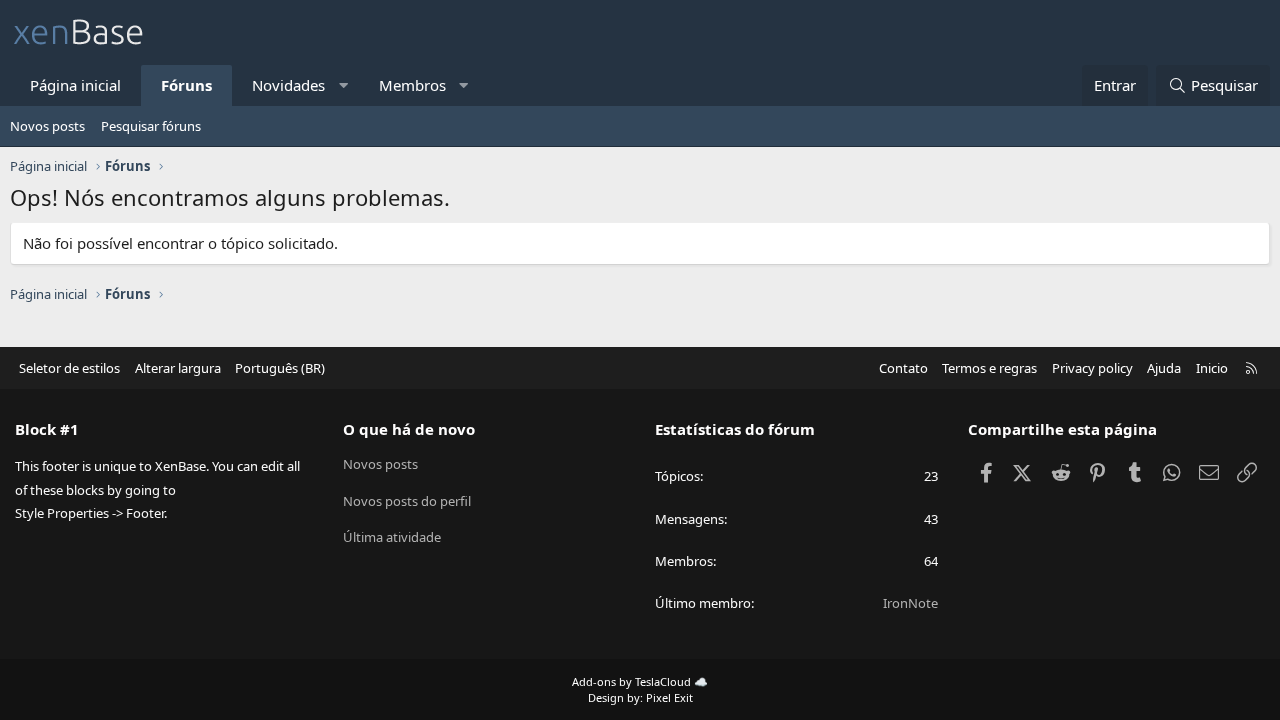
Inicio (1212, 368)
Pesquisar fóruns (151, 126)
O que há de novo (409, 429)
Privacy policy (1092, 368)
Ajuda (1164, 368)
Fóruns (186, 85)
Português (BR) (280, 368)
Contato (903, 368)
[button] (343, 85)
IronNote (910, 603)
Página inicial (75, 85)
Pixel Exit (669, 697)
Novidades (288, 85)
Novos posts (47, 126)
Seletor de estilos (69, 368)
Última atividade (392, 537)
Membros (412, 85)
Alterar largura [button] (178, 368)
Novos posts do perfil (407, 501)
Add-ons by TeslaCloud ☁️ (640, 681)
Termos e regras (989, 368)
